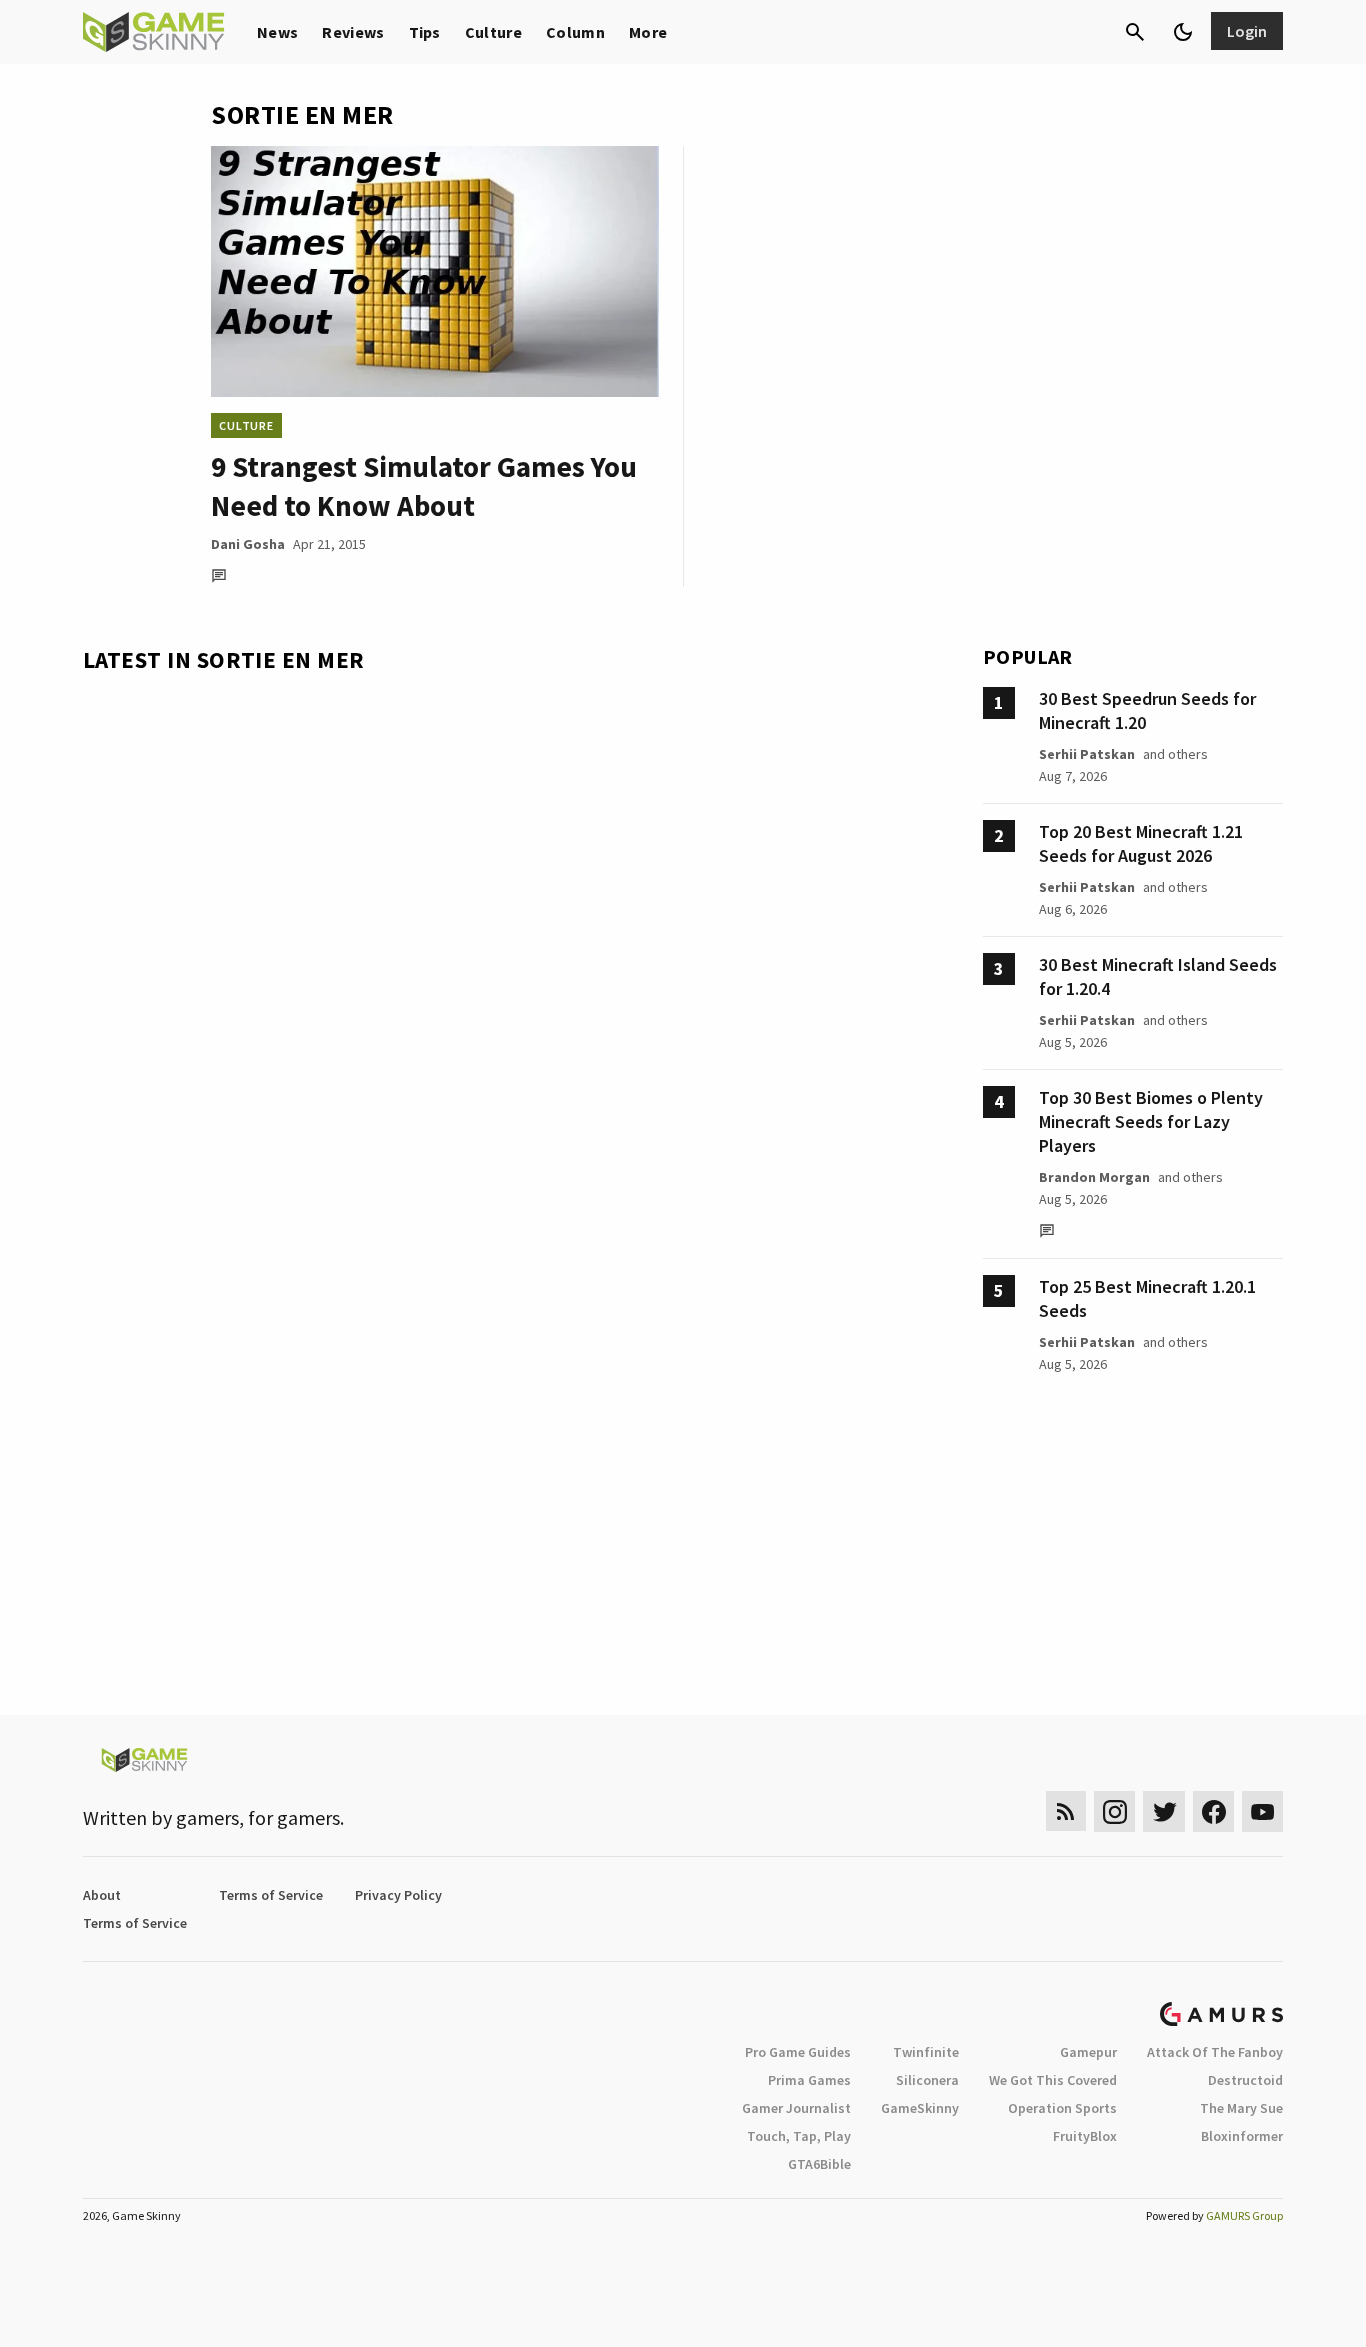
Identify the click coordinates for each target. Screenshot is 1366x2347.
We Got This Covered (1053, 2080)
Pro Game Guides (798, 2052)
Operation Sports (1062, 2108)
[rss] (1066, 1811)
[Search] (1135, 32)
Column (575, 32)
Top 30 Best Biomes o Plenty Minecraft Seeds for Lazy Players (1151, 1121)
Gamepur (1088, 2052)
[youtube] (1263, 1811)
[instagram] (1114, 1811)
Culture (493, 32)
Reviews (353, 32)
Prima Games (809, 2080)
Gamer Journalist (796, 2108)
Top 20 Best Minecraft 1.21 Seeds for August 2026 (1141, 843)
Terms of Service (271, 1895)
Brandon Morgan (1094, 1177)
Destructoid (1245, 2080)
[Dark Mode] (1183, 32)
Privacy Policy (398, 1895)
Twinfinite (926, 2052)
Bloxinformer (1242, 2136)
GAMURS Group (1244, 2215)
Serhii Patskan (1087, 754)
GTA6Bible (819, 2164)
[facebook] (1213, 1811)
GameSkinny (920, 2108)
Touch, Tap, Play (799, 2136)
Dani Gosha (248, 544)
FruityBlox (1085, 2136)
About (102, 1895)
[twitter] (1164, 1811)
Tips (425, 32)
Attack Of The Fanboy (1215, 2052)
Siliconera (927, 2080)
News (277, 32)
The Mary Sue (1241, 2108)
